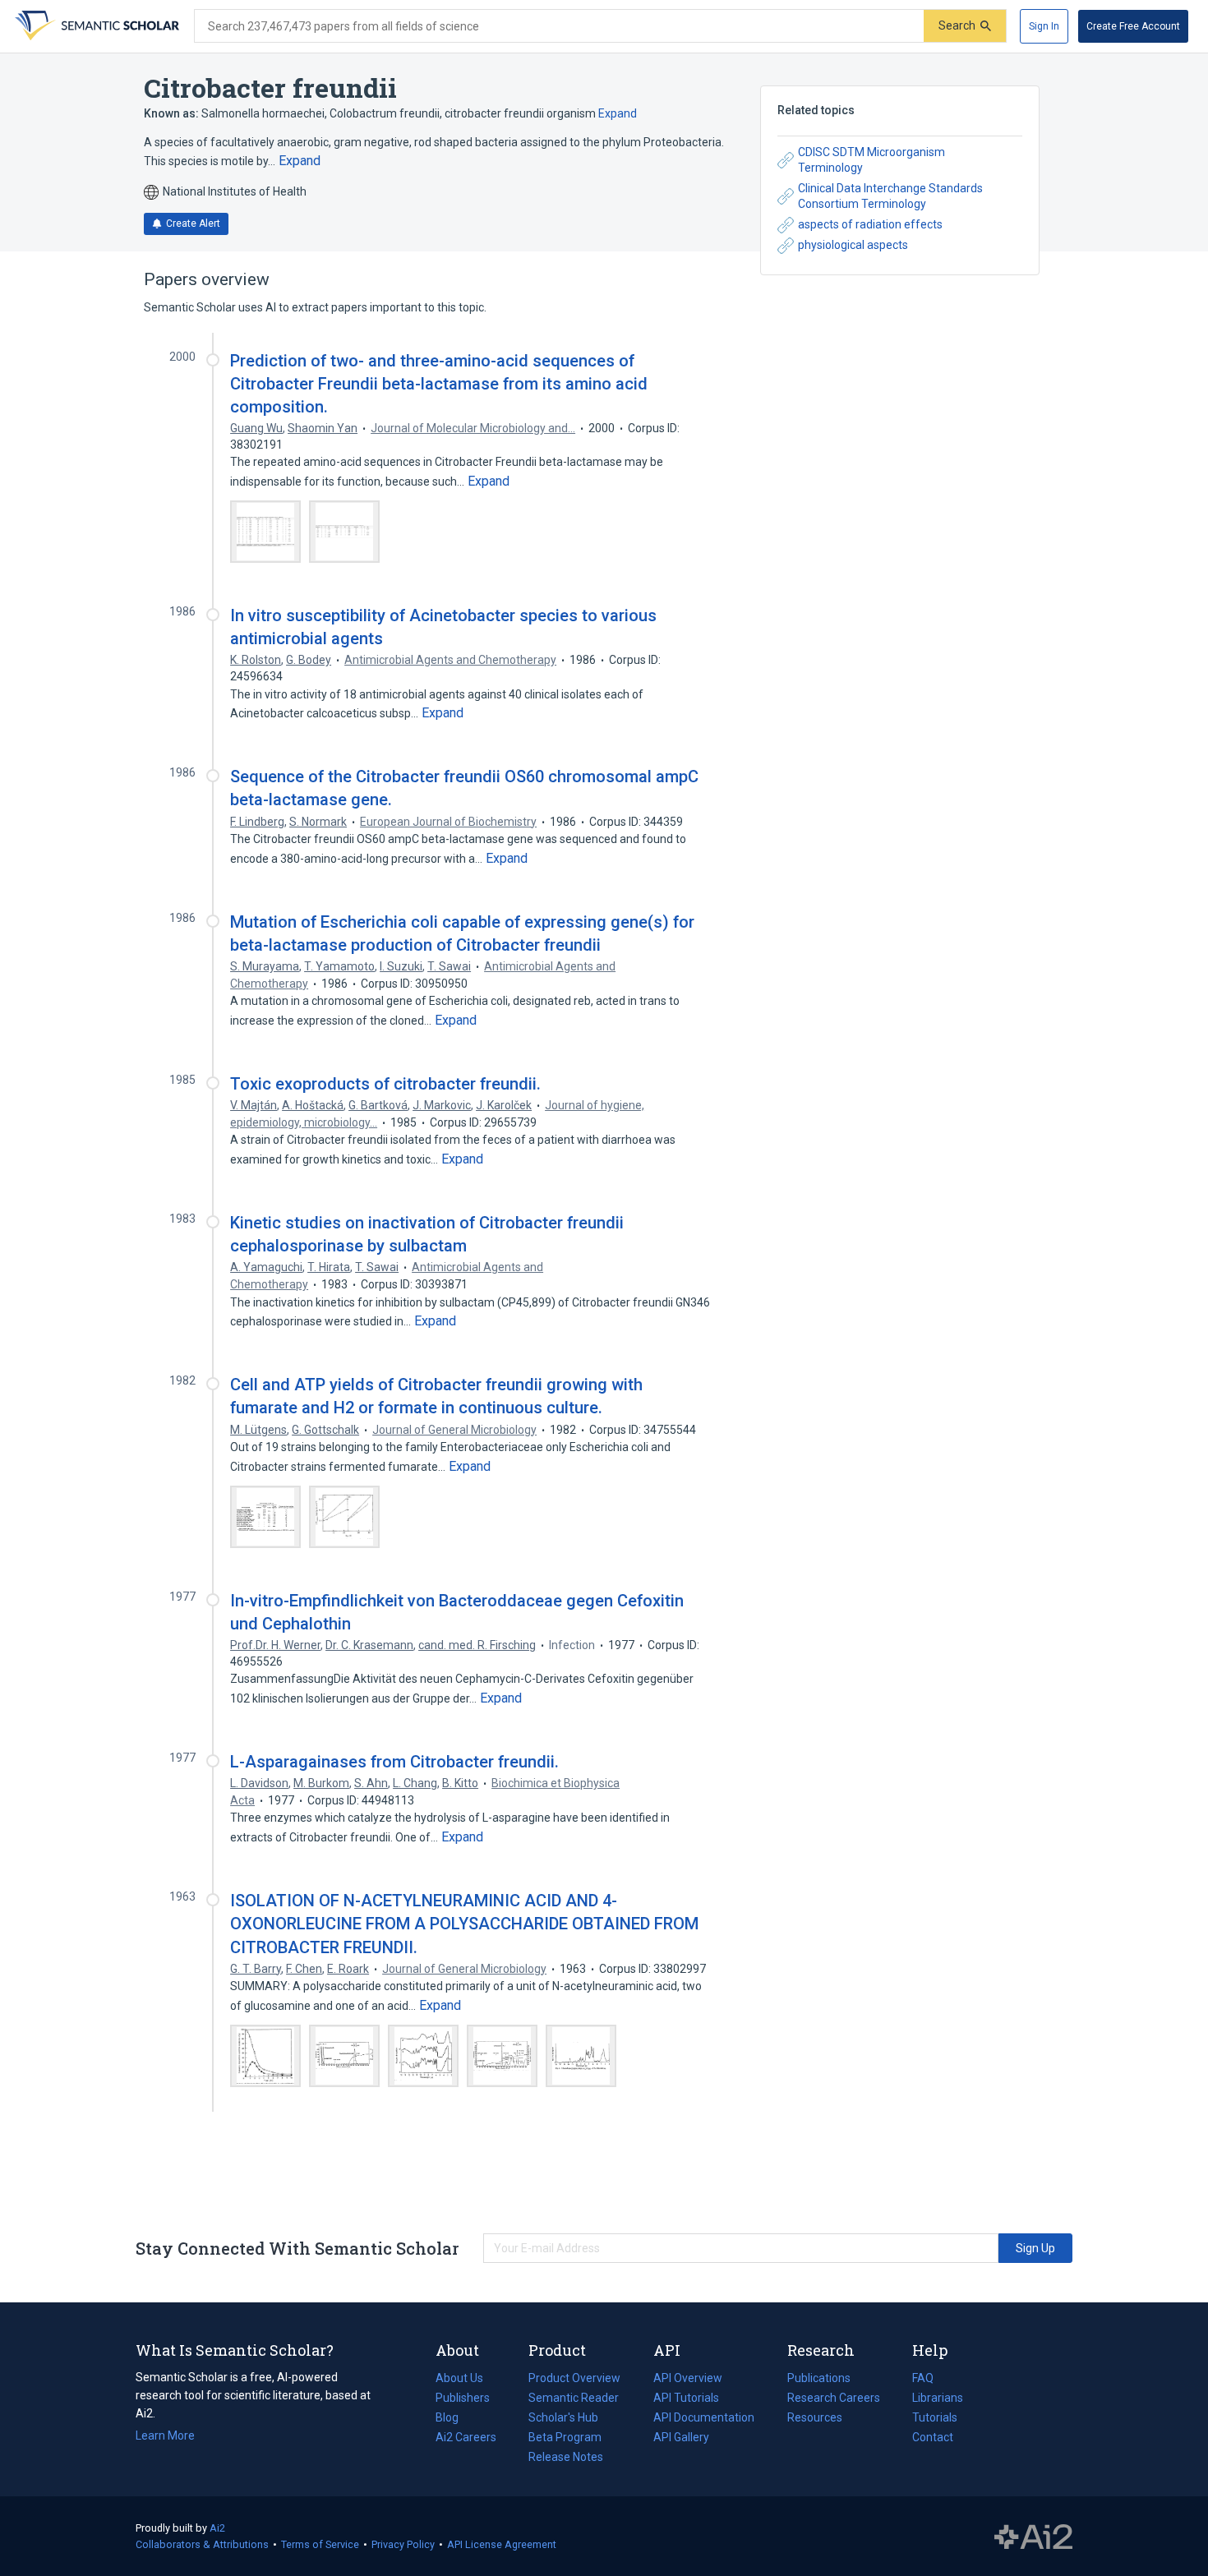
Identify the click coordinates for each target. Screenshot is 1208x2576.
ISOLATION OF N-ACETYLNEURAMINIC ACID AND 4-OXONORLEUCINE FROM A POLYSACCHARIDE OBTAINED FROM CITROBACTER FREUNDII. (464, 1924)
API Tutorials (686, 2398)
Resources (815, 2419)
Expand (618, 113)
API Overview (688, 2378)
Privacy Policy (403, 2544)
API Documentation (704, 2419)
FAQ (923, 2378)
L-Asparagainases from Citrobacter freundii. (394, 1762)
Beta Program (565, 2437)
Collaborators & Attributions (202, 2544)
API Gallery (681, 2437)
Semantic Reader (574, 2398)
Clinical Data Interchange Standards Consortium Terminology (890, 196)
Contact (933, 2437)
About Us (459, 2378)
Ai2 (217, 2528)
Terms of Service (320, 2544)
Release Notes (566, 2457)
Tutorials (935, 2417)
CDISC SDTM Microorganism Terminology (871, 160)
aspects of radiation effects (870, 224)
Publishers (463, 2398)
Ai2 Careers (466, 2439)
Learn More (165, 2435)
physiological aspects (853, 245)
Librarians (938, 2398)
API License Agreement (502, 2544)
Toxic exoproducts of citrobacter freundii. (385, 1084)
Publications (819, 2380)
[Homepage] (95, 26)
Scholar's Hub (563, 2417)
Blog (454, 2419)
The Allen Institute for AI (1033, 2537)
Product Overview (574, 2378)
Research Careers (834, 2399)
